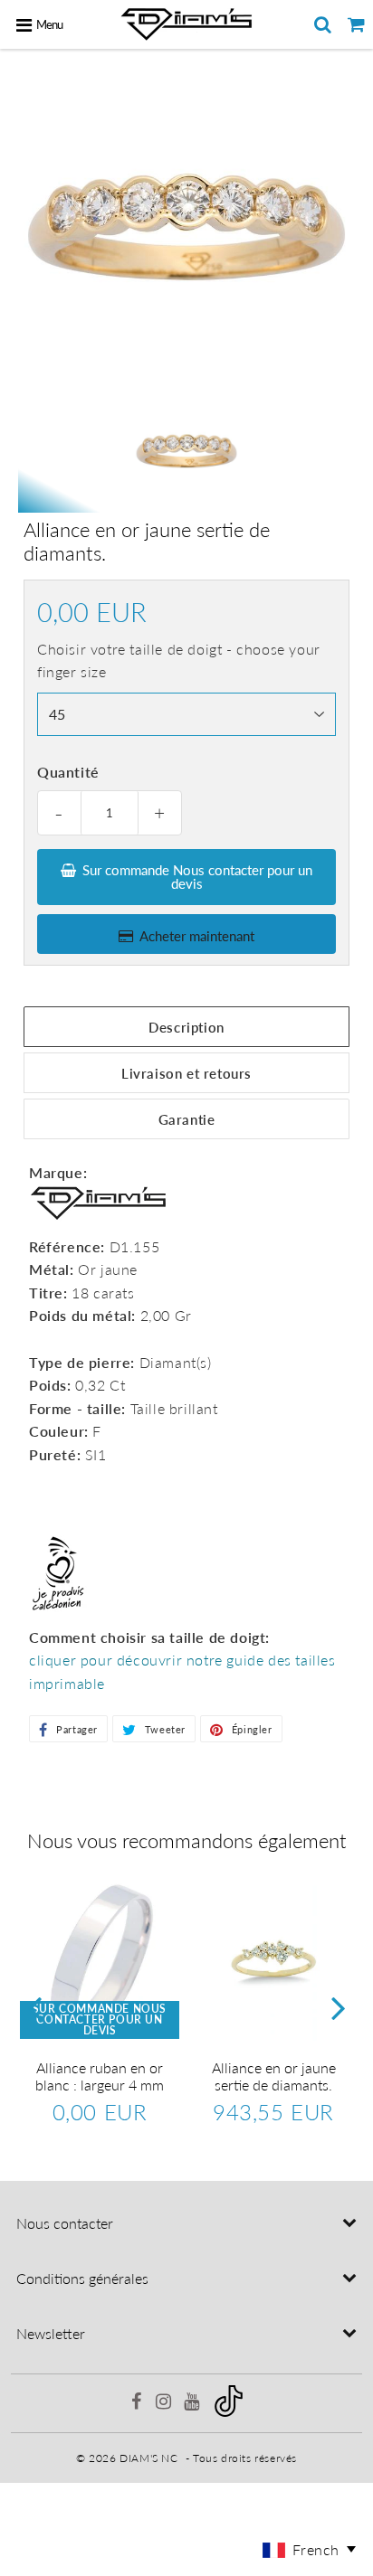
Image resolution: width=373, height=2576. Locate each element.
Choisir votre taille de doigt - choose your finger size (179, 661)
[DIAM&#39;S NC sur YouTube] (193, 2404)
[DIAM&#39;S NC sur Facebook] (138, 2404)
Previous (34, 2008)
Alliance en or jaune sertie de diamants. (274, 2076)
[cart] (356, 24)
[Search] (323, 24)
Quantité (68, 772)
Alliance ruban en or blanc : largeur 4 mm (100, 2076)
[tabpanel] (186, 451)
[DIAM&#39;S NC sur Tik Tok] (229, 2413)
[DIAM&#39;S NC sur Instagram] (165, 2404)
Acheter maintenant (197, 936)
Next (339, 2008)
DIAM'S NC (148, 2458)
